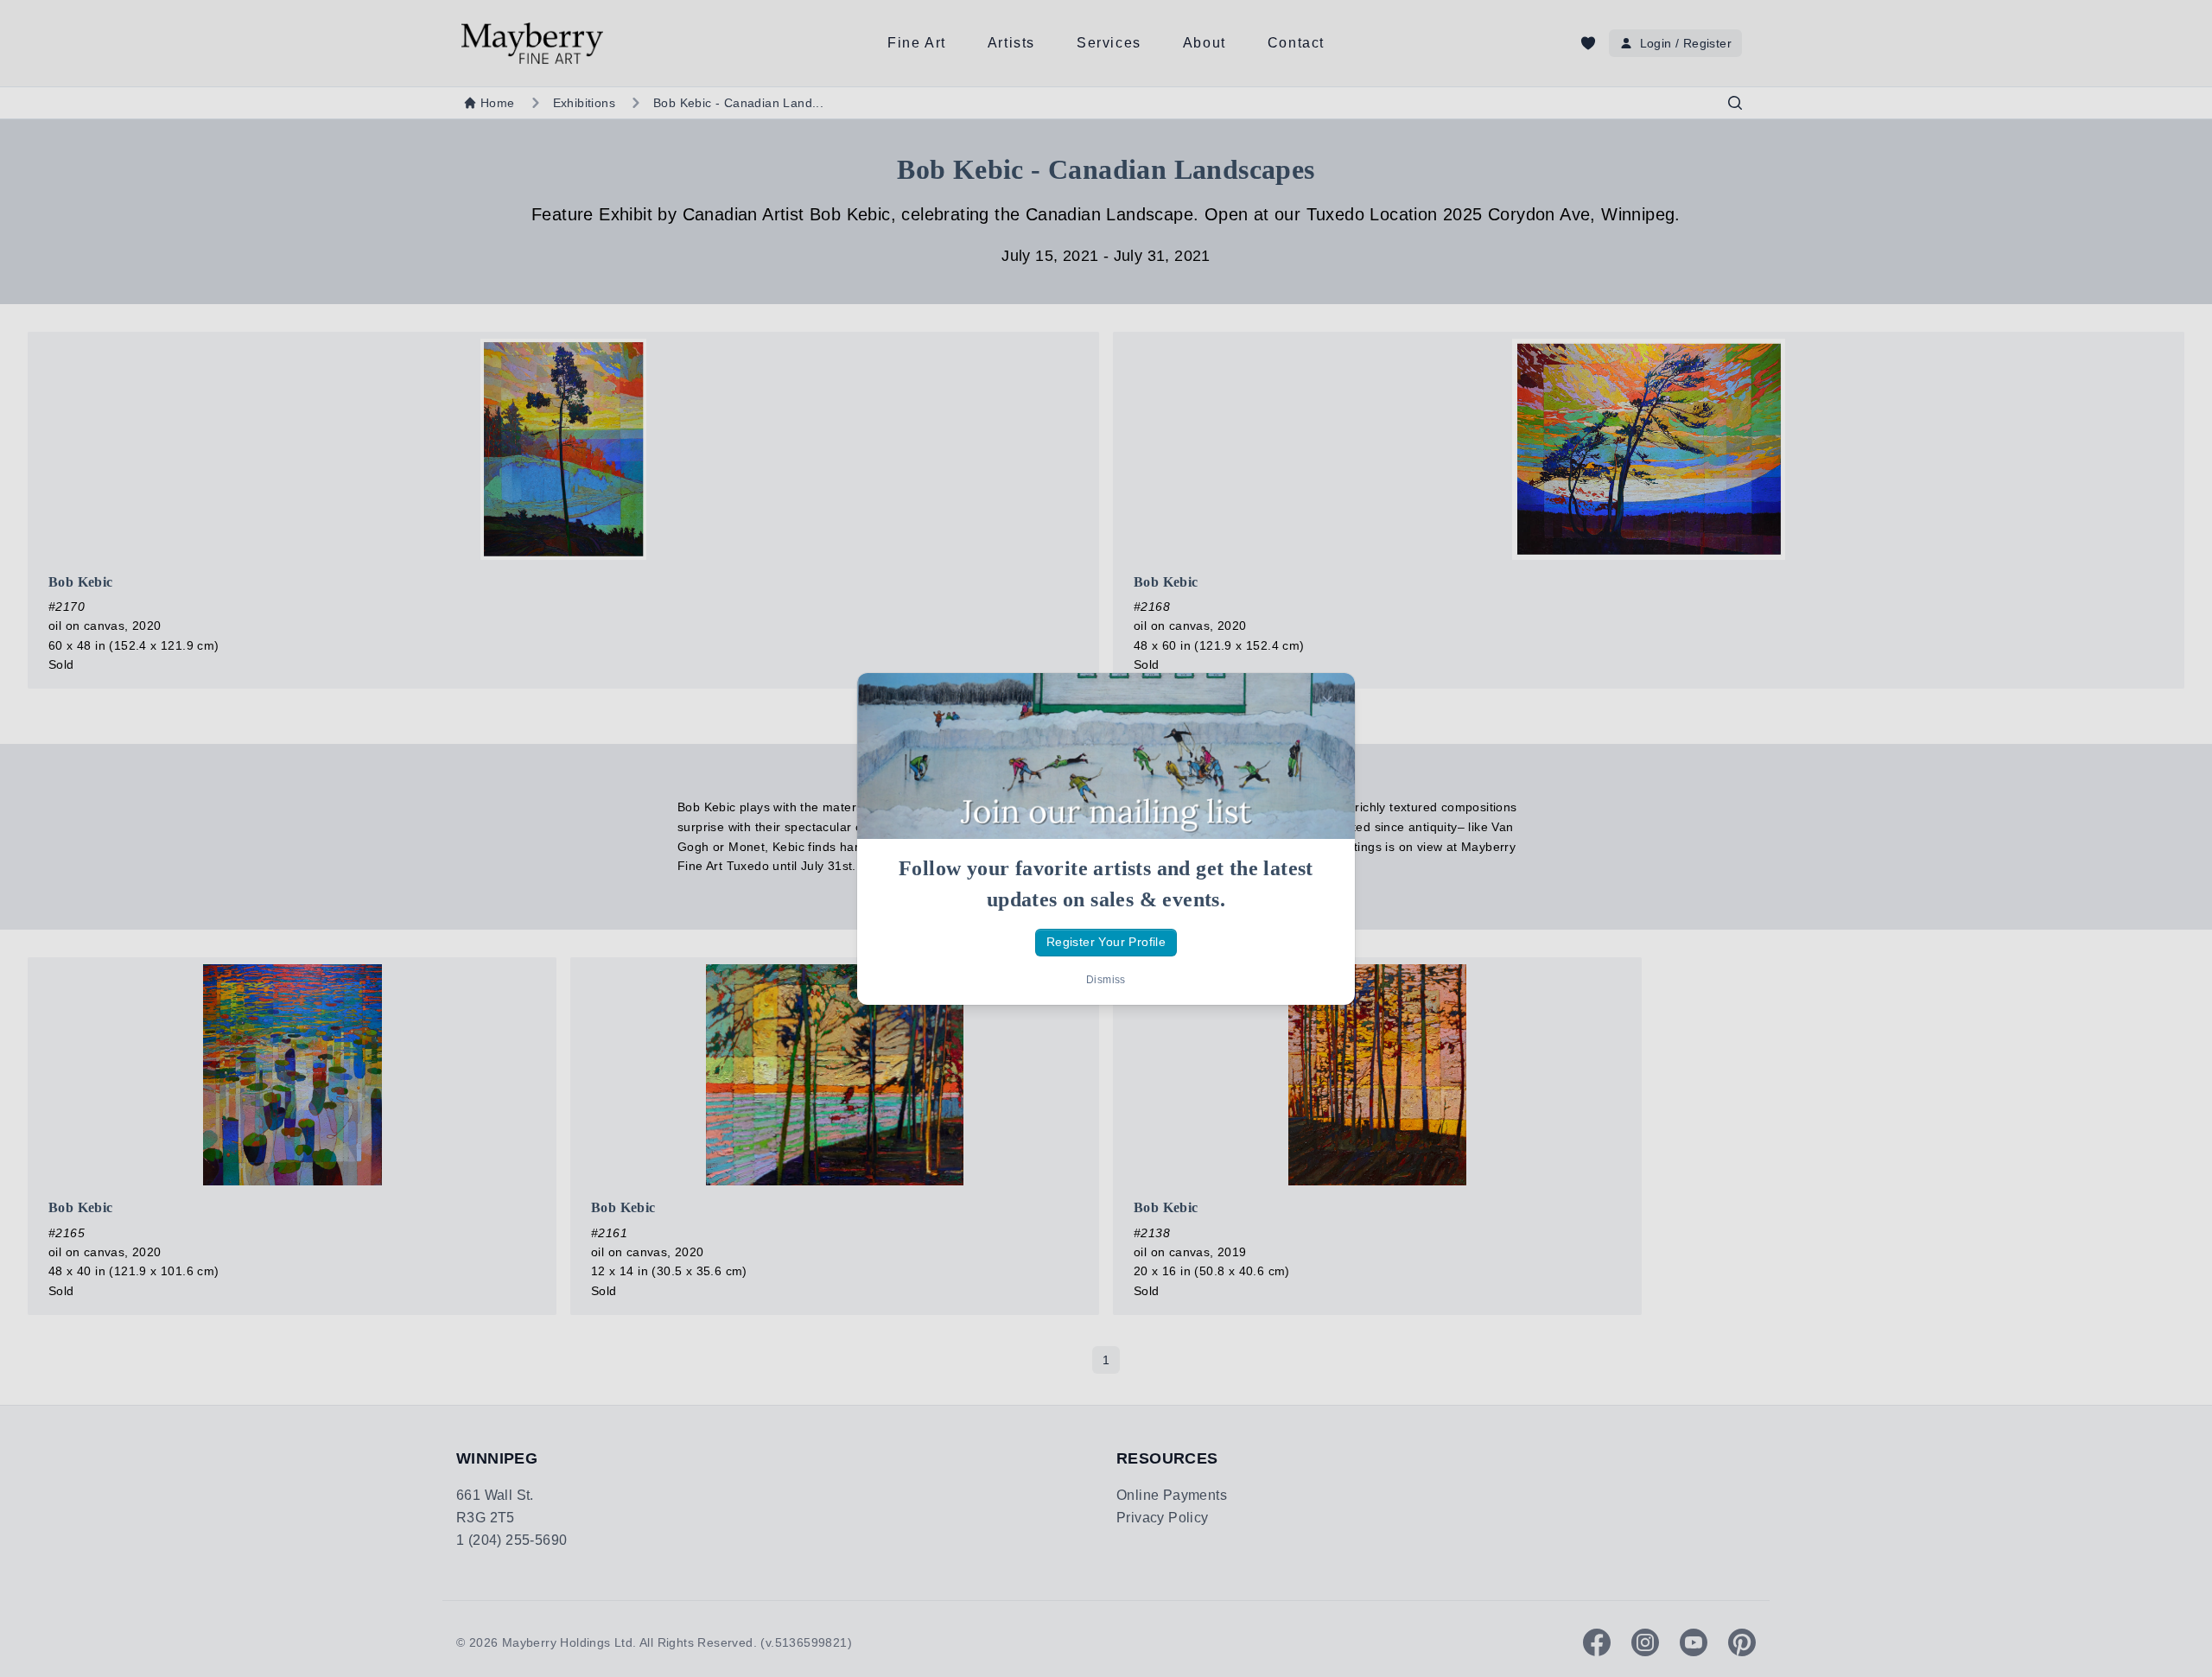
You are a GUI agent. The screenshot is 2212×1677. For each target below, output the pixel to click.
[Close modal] (1327, 701)
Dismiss (1106, 980)
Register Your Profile (1106, 942)
